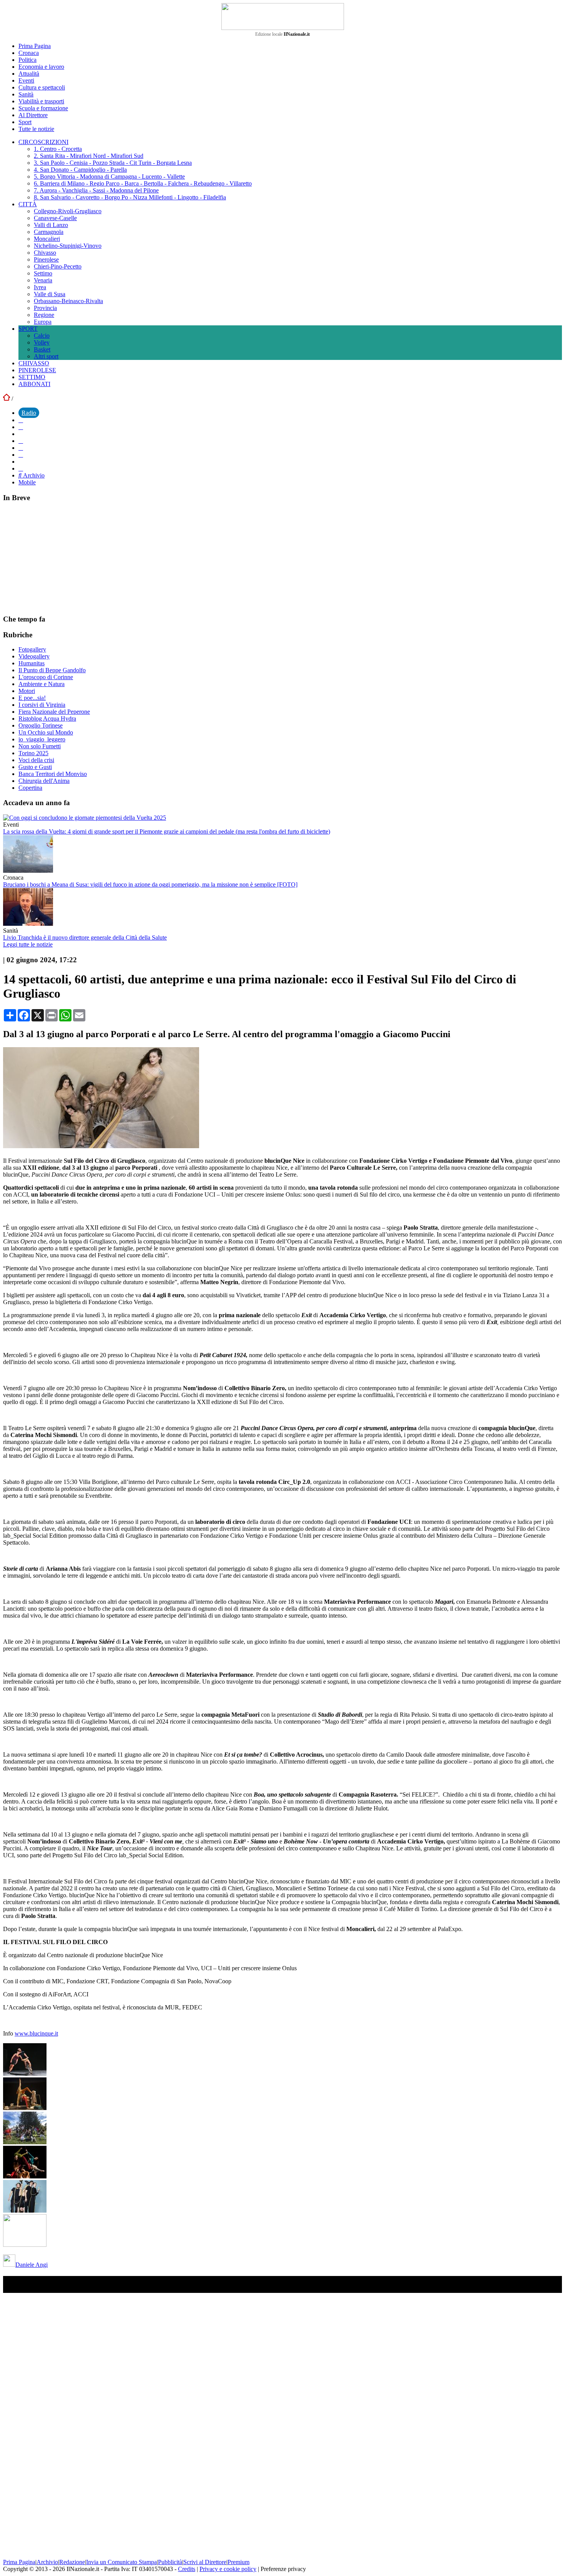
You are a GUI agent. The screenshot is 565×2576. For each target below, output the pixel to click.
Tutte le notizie (36, 129)
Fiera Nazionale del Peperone (54, 712)
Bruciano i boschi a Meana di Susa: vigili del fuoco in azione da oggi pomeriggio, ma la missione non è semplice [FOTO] (150, 884)
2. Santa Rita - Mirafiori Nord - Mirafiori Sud (89, 156)
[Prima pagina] (7, 399)
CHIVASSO (34, 363)
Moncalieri (47, 239)
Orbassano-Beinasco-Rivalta (68, 301)
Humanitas (32, 663)
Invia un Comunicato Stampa (121, 2562)
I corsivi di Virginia (42, 705)
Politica (27, 60)
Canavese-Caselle (55, 218)
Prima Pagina (35, 46)
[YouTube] (21, 441)
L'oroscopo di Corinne (46, 677)
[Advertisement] (61, 558)
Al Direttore (33, 115)
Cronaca (29, 53)
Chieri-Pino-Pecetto (58, 266)
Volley (42, 342)
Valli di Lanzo (51, 225)
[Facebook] (21, 420)
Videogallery (34, 656)
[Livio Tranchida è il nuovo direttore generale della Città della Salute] (28, 924)
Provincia (45, 308)
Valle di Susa (50, 294)
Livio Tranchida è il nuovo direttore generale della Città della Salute (85, 937)
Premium (238, 2562)
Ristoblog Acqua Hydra (47, 719)
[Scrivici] (21, 468)
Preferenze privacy (283, 2569)
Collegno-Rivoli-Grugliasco (68, 211)
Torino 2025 (33, 753)
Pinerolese (46, 259)
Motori (27, 691)
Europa (43, 322)
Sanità (26, 94)
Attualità (29, 74)
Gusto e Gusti (35, 767)
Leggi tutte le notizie (28, 944)
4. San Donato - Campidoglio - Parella (80, 170)
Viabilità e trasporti (41, 101)
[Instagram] (21, 427)
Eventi (26, 80)
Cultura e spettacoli (42, 87)
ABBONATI (34, 384)
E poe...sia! (32, 698)
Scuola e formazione (43, 108)
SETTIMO (32, 377)
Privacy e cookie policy (228, 2569)
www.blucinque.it (36, 2033)
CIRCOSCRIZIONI (43, 142)
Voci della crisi (36, 760)
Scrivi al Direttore (205, 2562)
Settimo (43, 273)
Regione (44, 315)
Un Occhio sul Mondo (46, 732)
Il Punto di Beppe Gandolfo (52, 670)
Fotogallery (32, 649)
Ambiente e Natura (42, 684)
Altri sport (46, 356)
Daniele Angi (32, 2265)
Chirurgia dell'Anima (44, 781)
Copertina (30, 788)
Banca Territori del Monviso (53, 774)
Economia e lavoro (41, 67)
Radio (29, 413)
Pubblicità (170, 2562)
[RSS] (21, 455)
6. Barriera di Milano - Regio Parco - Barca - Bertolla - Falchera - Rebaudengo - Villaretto (143, 183)
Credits (187, 2569)
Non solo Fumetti (40, 746)
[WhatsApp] (21, 448)
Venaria (43, 280)
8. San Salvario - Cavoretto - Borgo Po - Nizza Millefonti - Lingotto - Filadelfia (130, 197)
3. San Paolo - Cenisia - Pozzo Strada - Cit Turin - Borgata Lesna (113, 163)
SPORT (28, 329)
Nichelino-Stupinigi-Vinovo (68, 246)
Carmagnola (49, 232)
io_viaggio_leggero (42, 739)
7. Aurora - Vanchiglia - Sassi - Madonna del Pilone (96, 190)
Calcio (42, 336)
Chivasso (45, 253)
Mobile (27, 482)
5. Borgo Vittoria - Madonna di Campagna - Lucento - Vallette (109, 177)
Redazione (72, 2562)
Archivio (33, 475)
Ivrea (40, 287)
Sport (25, 122)
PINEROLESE (37, 370)
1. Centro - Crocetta (58, 149)
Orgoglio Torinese (41, 725)
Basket (42, 349)
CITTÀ (28, 204)
